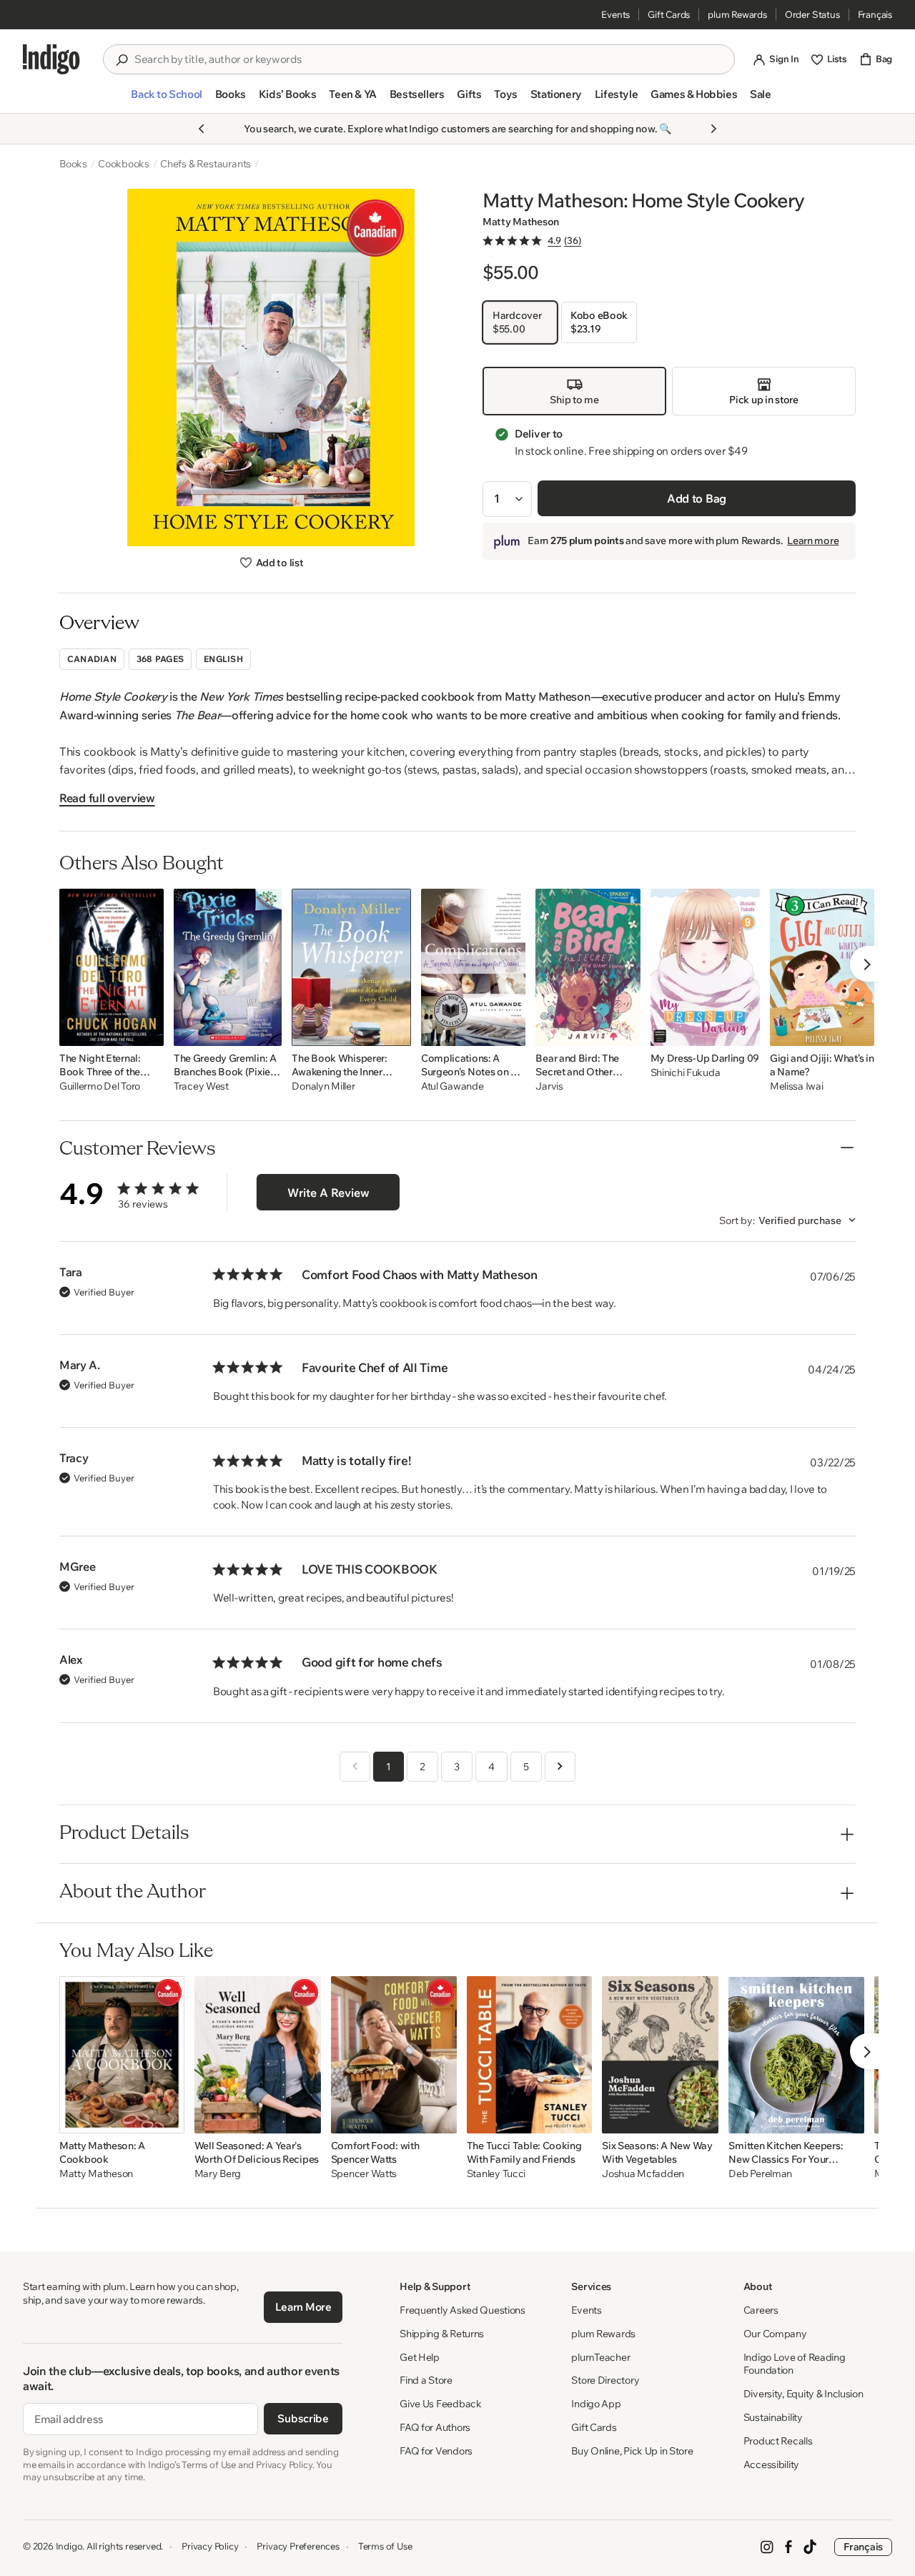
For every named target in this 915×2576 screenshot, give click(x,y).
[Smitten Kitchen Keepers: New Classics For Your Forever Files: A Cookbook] (796, 2055)
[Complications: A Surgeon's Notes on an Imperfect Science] (474, 967)
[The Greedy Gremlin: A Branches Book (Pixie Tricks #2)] (228, 967)
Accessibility (771, 2464)
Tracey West (201, 1086)
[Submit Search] (122, 60)
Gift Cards (669, 14)
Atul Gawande (452, 1086)
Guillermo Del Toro (100, 1086)
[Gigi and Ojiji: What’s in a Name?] (822, 967)
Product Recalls (778, 2441)
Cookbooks (124, 164)
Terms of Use (385, 2546)
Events (615, 14)
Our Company (775, 2334)
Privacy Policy (210, 2546)
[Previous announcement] (202, 129)
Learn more (813, 541)
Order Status (812, 14)
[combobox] (429, 59)
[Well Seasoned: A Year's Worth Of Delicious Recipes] (258, 2055)
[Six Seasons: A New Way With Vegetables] (660, 2055)
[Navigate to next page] (560, 1767)
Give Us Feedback (441, 2404)
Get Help (420, 2357)
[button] (166, 100)
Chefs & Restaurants (206, 164)
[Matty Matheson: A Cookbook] (122, 2055)
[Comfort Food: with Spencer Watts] (394, 2055)
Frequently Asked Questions (463, 2310)
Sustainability (773, 2417)
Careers (761, 2310)
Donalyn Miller (323, 1086)
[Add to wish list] (149, 1031)
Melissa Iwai (797, 1086)
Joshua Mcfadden (643, 2174)
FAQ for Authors (435, 2427)
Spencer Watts (364, 2174)
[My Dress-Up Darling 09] (705, 967)
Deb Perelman (760, 2174)
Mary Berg (218, 2174)
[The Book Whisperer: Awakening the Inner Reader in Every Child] (351, 967)
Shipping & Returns (442, 2334)
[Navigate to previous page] (355, 1767)
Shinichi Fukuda (686, 1073)
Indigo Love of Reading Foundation (795, 2364)
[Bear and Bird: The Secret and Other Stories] (588, 967)
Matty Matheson (521, 222)
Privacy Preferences (298, 2546)
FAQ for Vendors (436, 2451)
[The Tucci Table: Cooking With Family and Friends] (529, 2055)
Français (875, 14)
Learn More (303, 2307)
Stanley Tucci (496, 2174)
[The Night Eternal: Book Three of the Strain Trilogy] (112, 967)
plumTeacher (600, 2357)
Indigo (69, 2546)
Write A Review (328, 1193)
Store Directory (605, 2380)
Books (73, 164)
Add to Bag (697, 498)
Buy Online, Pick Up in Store (632, 2451)
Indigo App (596, 2404)
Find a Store (426, 2380)
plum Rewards (737, 14)
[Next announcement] (713, 129)
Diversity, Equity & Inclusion (803, 2394)
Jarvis (549, 1086)
